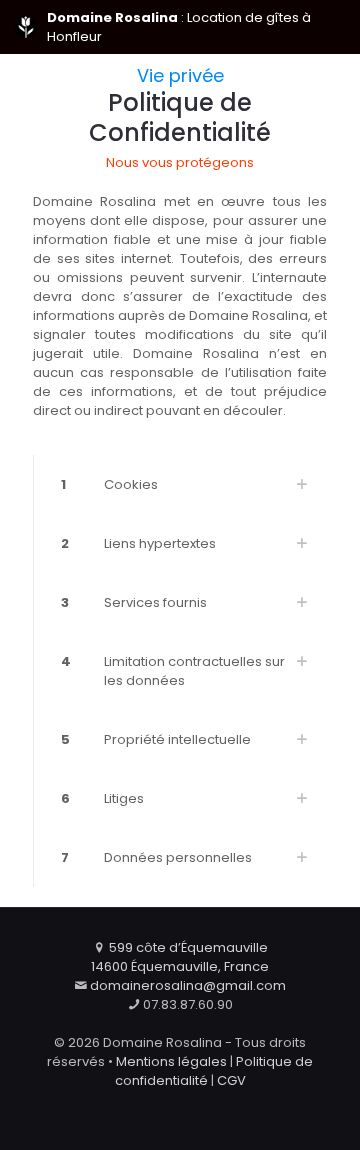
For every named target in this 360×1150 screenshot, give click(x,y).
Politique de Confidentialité (180, 117)
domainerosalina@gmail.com (188, 985)
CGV (231, 1080)
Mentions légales (171, 1061)
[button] (180, 484)
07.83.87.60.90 (188, 1004)
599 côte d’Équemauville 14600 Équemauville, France (180, 957)
